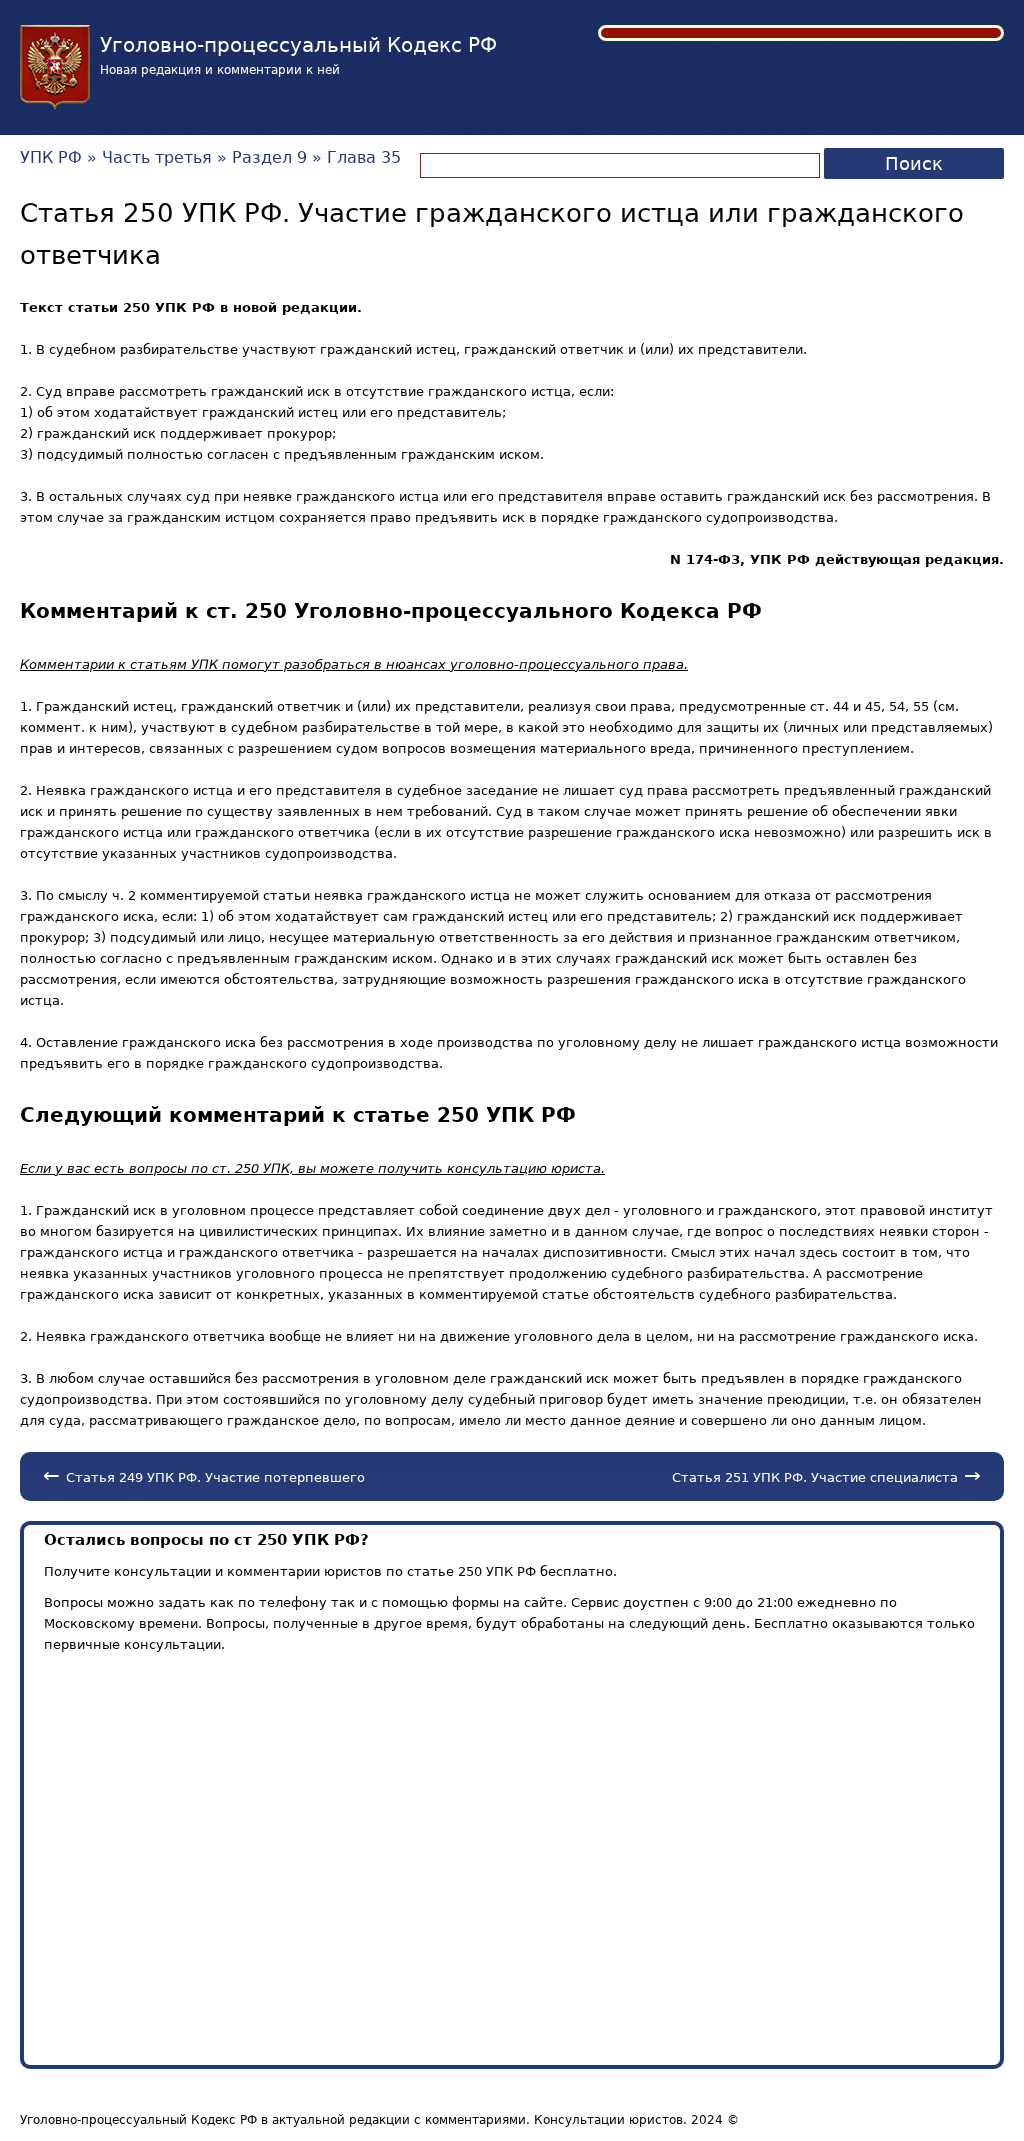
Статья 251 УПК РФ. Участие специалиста (815, 1477)
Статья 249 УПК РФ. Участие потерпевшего (215, 1477)
